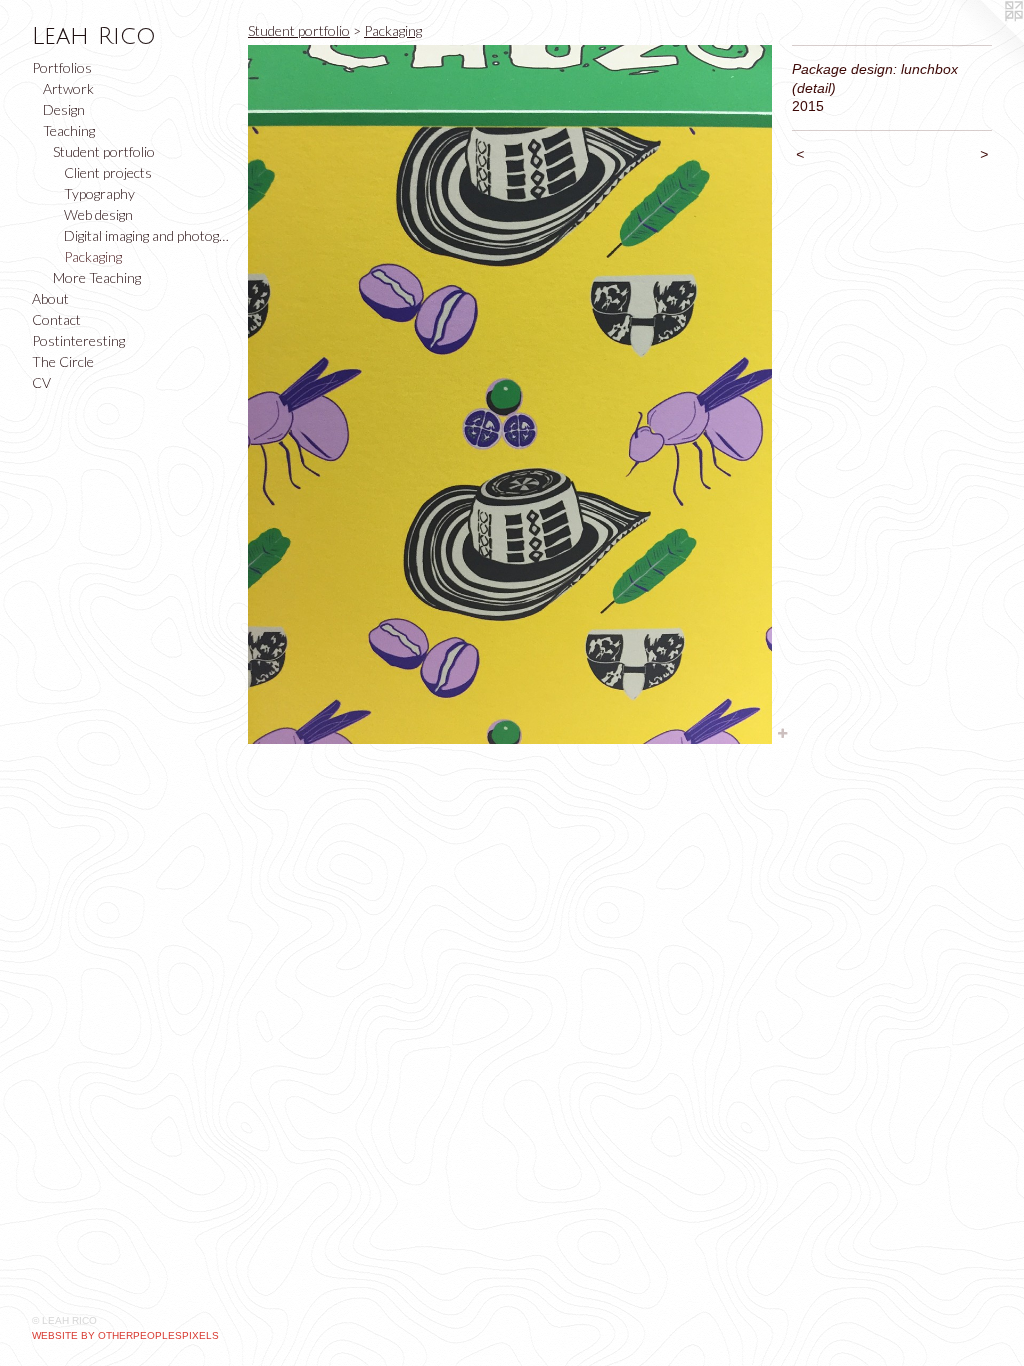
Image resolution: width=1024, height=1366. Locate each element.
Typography (99, 193)
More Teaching (97, 277)
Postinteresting (78, 340)
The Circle (63, 361)
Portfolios (62, 67)
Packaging (93, 256)
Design (64, 109)
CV (41, 382)
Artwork (68, 88)
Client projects (108, 172)
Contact (56, 319)
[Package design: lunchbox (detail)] (510, 394)
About (50, 298)
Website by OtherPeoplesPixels (125, 1335)
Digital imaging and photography (148, 235)
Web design (98, 214)
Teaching (69, 130)
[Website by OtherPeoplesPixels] (984, 40)
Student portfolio (104, 151)
